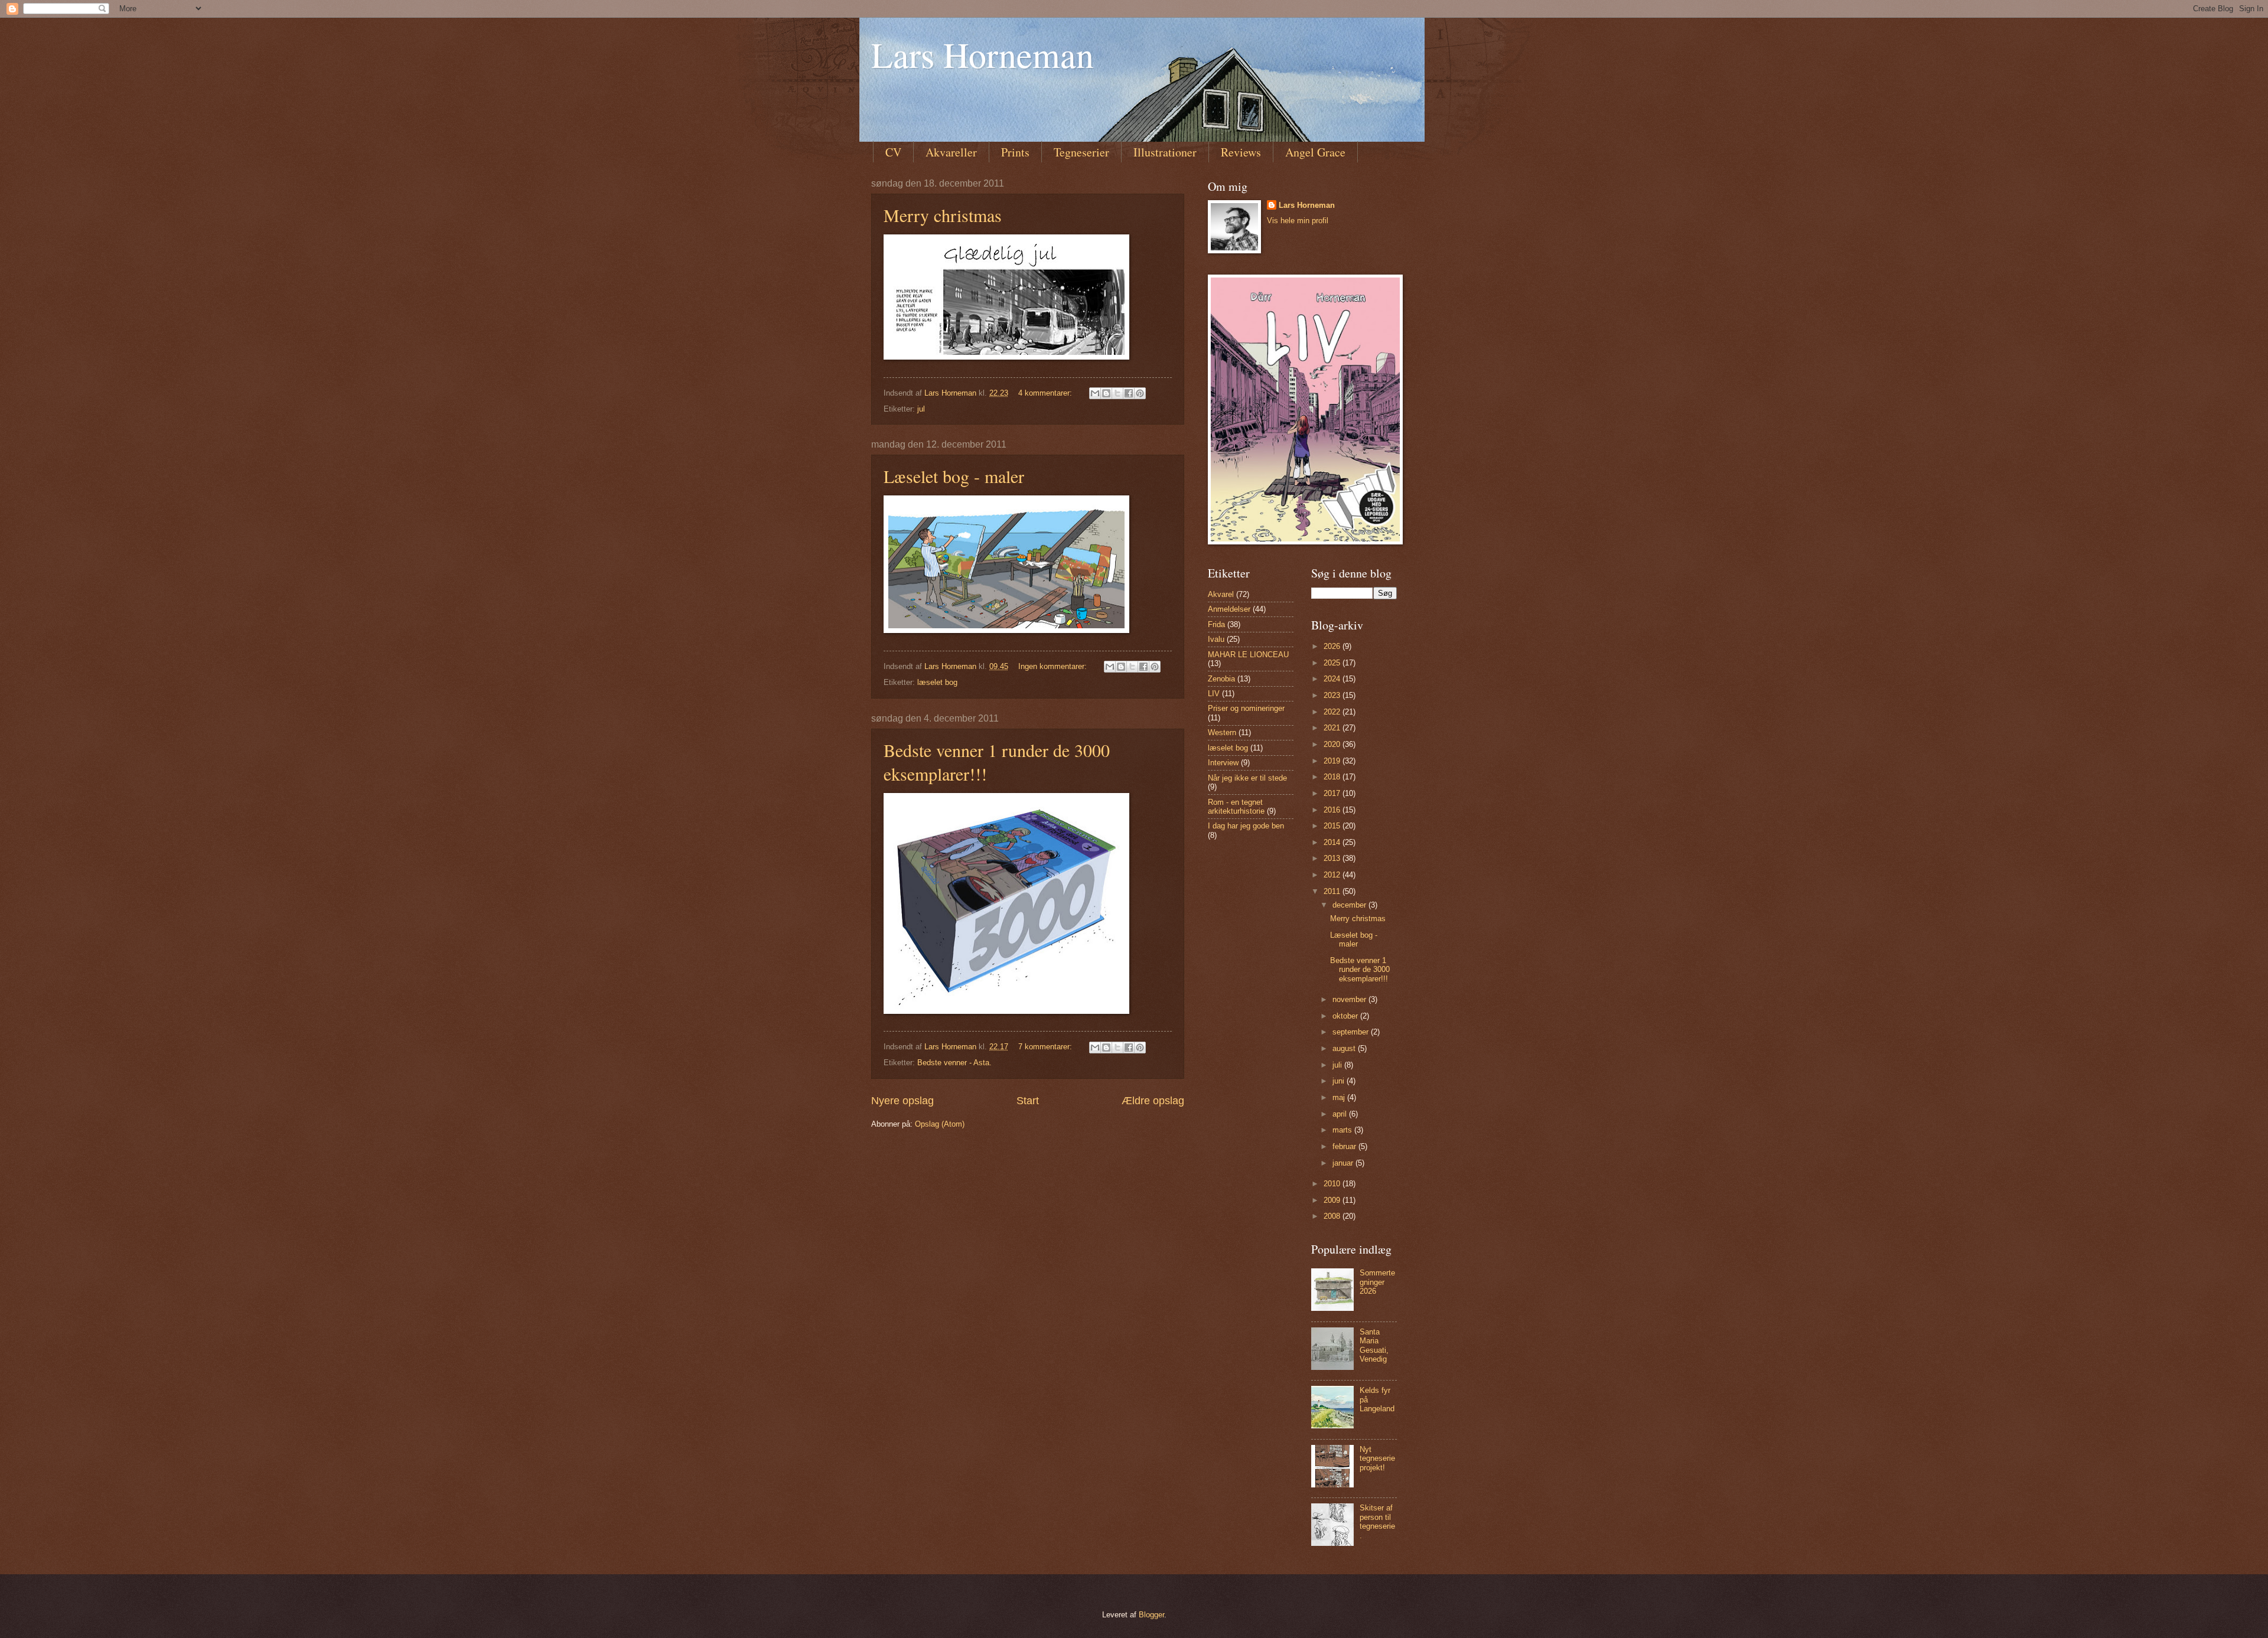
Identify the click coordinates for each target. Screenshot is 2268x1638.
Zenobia (1221, 679)
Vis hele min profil (1298, 221)
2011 (1333, 891)
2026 (1333, 646)
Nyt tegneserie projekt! (1377, 1458)
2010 (1333, 1184)
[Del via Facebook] (1129, 393)
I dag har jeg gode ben (1246, 826)
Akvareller (951, 152)
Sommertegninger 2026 (1377, 1282)
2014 (1333, 842)
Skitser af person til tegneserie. (1377, 1521)
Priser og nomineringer (1246, 708)
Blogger (1151, 1615)
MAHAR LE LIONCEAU (1248, 655)
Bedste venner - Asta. (954, 1063)
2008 (1333, 1216)
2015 (1333, 826)
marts (1343, 1130)
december (1350, 905)
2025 (1333, 663)
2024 (1333, 679)
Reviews (1241, 152)
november (1350, 999)
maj (1340, 1097)
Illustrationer (1165, 152)
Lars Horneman (983, 54)
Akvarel (1221, 594)
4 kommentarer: (1046, 393)
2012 (1333, 875)
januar (1344, 1163)
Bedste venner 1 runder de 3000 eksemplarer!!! (1360, 970)
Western (1222, 732)
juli (1338, 1065)
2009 (1333, 1200)
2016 (1333, 810)
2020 (1333, 744)
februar (1345, 1146)
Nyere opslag (902, 1101)
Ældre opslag (1153, 1101)
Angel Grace (1315, 152)
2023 (1333, 695)
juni (1340, 1081)
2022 (1333, 712)
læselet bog (937, 682)
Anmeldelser (1229, 609)
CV (893, 152)
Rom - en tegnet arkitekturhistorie (1236, 807)
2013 (1333, 858)
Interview (1223, 763)
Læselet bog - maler (954, 476)
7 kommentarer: (1046, 1047)
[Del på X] (1117, 393)
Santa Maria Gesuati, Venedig (1374, 1345)
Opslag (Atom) (940, 1124)
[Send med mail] (1095, 393)
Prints (1015, 152)
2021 (1333, 728)
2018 (1333, 777)
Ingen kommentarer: (1054, 666)
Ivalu (1216, 639)
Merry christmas (943, 215)
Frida (1216, 624)
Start (1028, 1101)
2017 (1333, 793)
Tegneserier (1081, 152)
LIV (1214, 694)
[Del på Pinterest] (1140, 393)
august (1345, 1048)
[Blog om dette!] (1106, 393)
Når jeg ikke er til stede (1247, 778)
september (1352, 1032)
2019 (1333, 761)
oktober (1346, 1016)
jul (921, 409)
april (1341, 1114)
